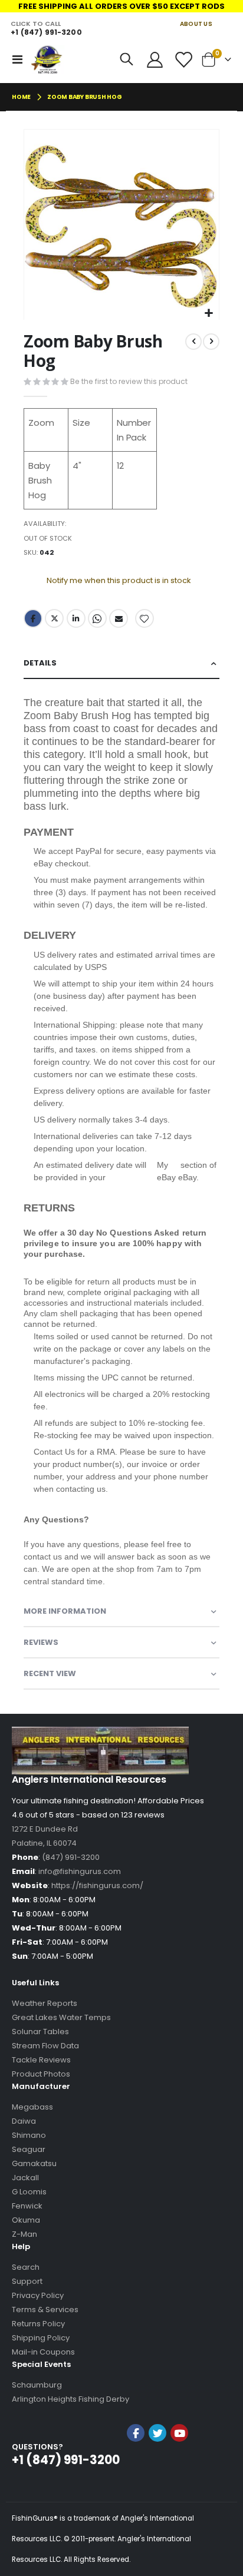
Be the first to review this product (129, 381)
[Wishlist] (183, 60)
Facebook (33, 618)
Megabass (32, 2107)
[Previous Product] (193, 342)
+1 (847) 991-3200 (46, 32)
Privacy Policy (38, 2295)
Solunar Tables (40, 2032)
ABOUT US (196, 24)
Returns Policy (38, 2324)
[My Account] (155, 60)
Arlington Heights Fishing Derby (70, 2399)
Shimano (29, 2135)
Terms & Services (45, 2310)
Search (26, 2267)
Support (27, 2281)
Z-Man (24, 2234)
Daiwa (24, 2121)
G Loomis (29, 2192)
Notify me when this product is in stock (119, 580)
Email (119, 618)
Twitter (54, 618)
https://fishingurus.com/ (97, 1885)
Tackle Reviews (41, 2060)
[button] (208, 314)
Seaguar (29, 2149)
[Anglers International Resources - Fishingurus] (47, 59)
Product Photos (41, 2074)
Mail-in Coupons (43, 2352)
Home (21, 97)
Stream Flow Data (45, 2046)
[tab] (121, 663)
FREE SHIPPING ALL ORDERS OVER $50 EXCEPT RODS (121, 6)
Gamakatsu (34, 2163)
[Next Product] (211, 342)
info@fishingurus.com (80, 1871)
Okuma (26, 2220)
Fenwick (27, 2206)
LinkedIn (76, 618)
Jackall (25, 2178)
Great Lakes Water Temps (61, 2017)
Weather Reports (45, 2003)
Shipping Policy (41, 2338)
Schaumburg (37, 2385)
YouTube (179, 2433)
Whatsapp (97, 618)
